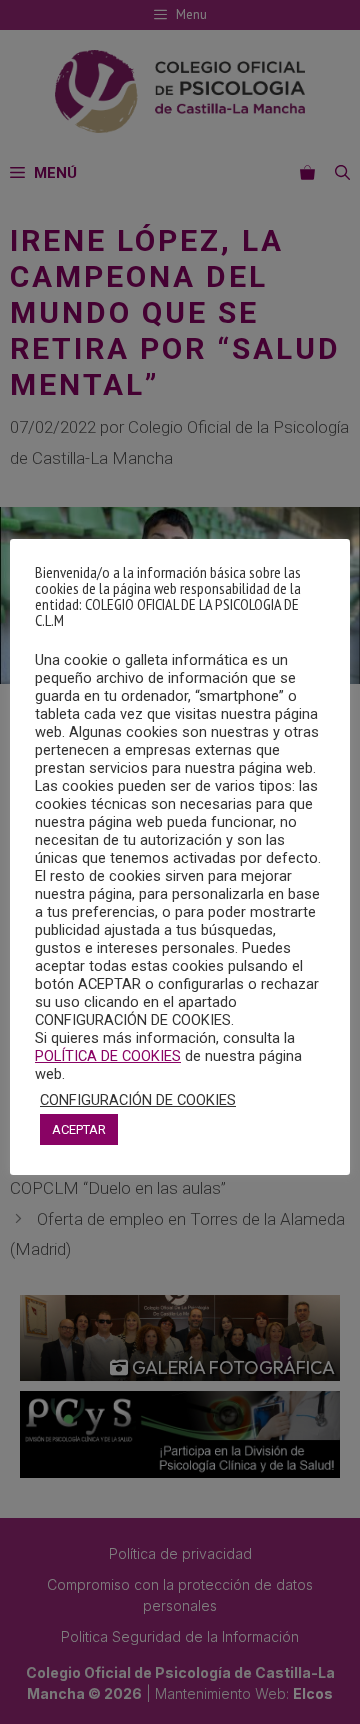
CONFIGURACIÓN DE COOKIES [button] (138, 1100)
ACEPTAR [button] (79, 1129)
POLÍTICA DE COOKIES (108, 1056)
